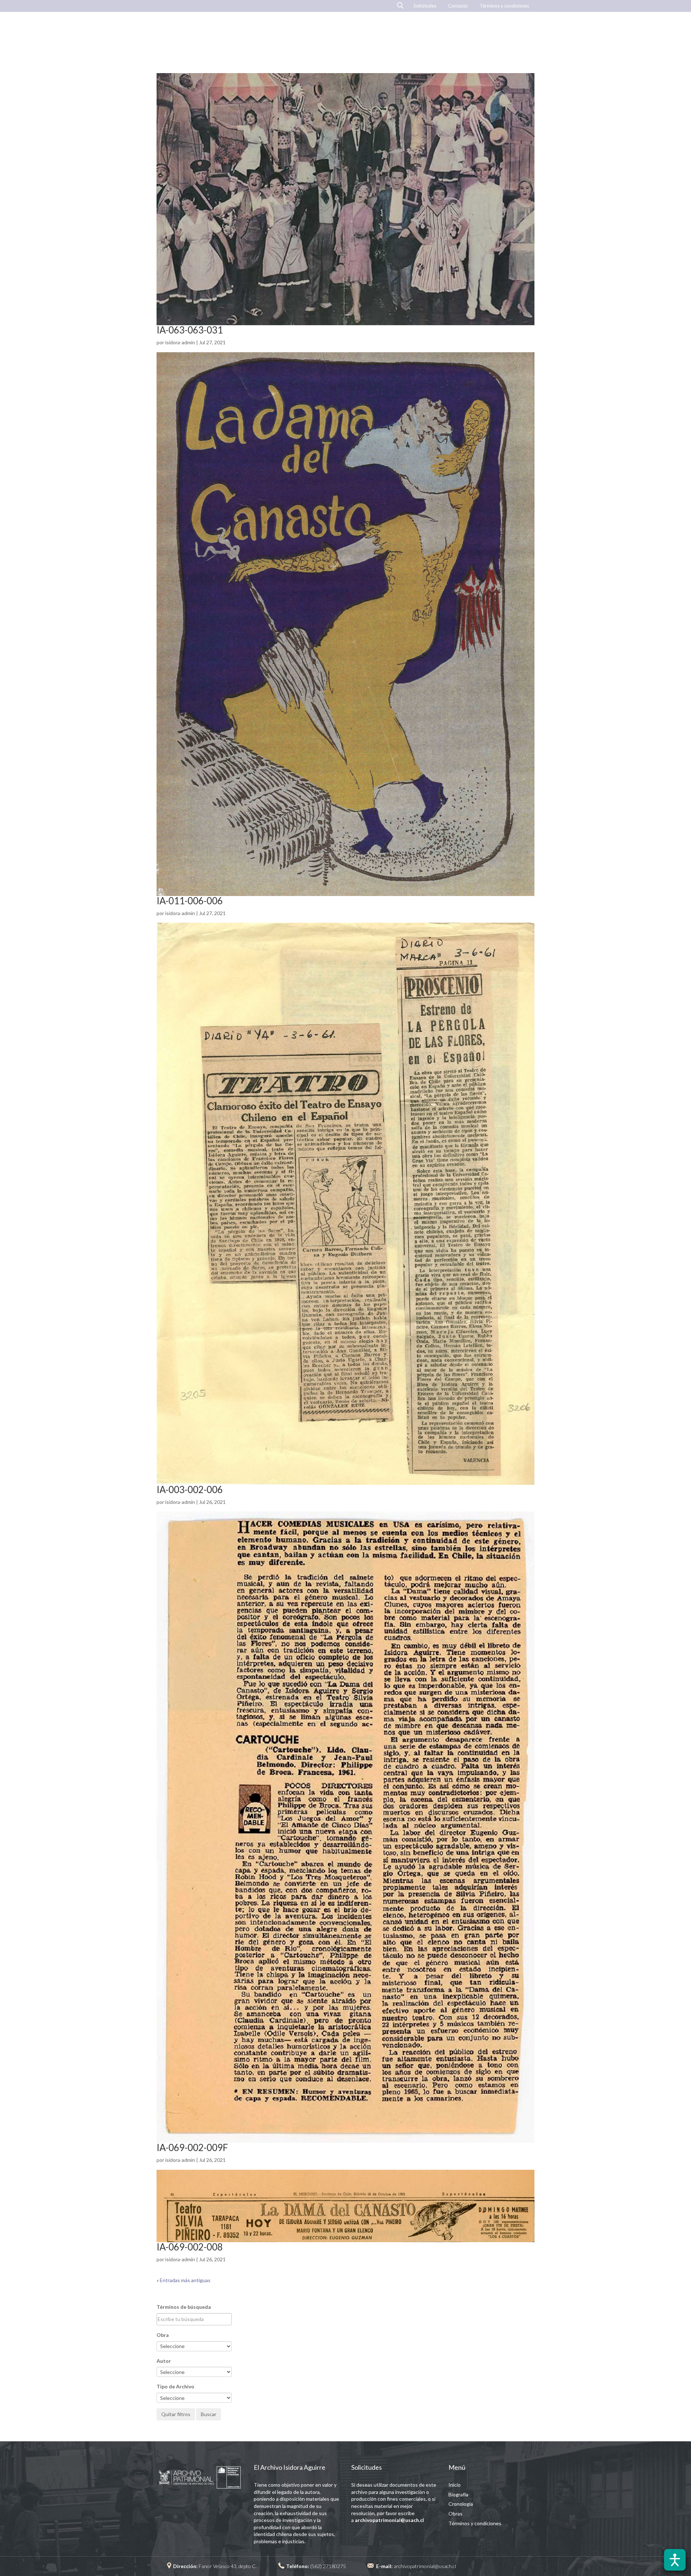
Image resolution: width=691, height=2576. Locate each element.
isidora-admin (180, 342)
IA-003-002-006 (190, 1489)
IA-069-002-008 (190, 2247)
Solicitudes (425, 6)
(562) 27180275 (328, 2566)
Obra (163, 2335)
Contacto (458, 6)
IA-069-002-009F (192, 2147)
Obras (383, 34)
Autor (164, 2361)
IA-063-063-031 (190, 330)
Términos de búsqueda (184, 2307)
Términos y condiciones (504, 6)
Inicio (348, 34)
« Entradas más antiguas (184, 2280)
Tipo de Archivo (175, 2386)
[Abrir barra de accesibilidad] (675, 2560)
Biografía (426, 34)
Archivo (519, 34)
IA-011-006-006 (190, 901)
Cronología (473, 34)
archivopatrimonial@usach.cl (425, 2566)
